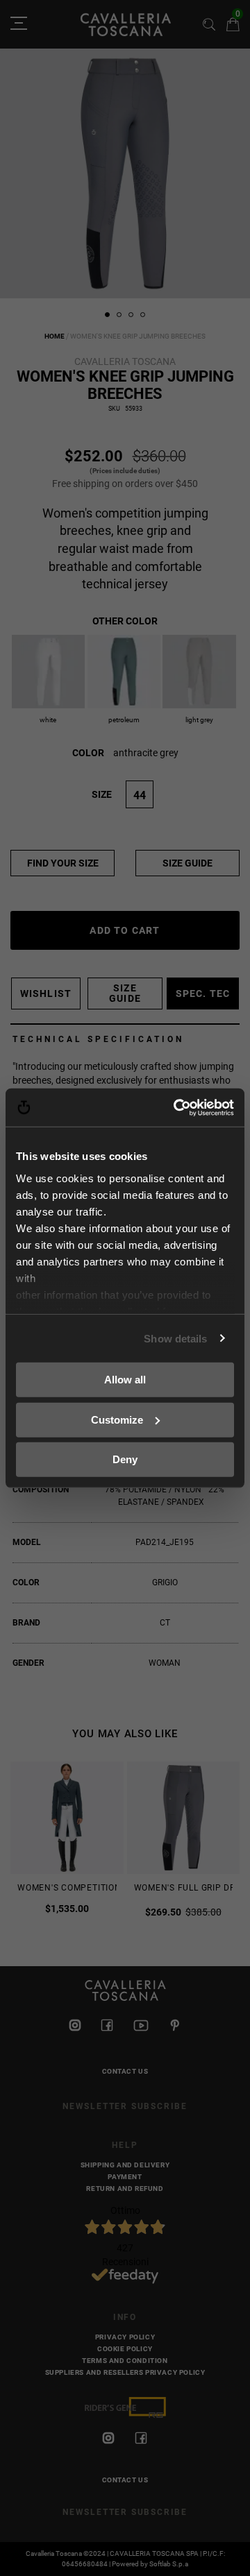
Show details (175, 1338)
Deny (125, 1459)
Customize (117, 1419)
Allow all (125, 1380)
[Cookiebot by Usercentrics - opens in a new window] (176, 1107)
